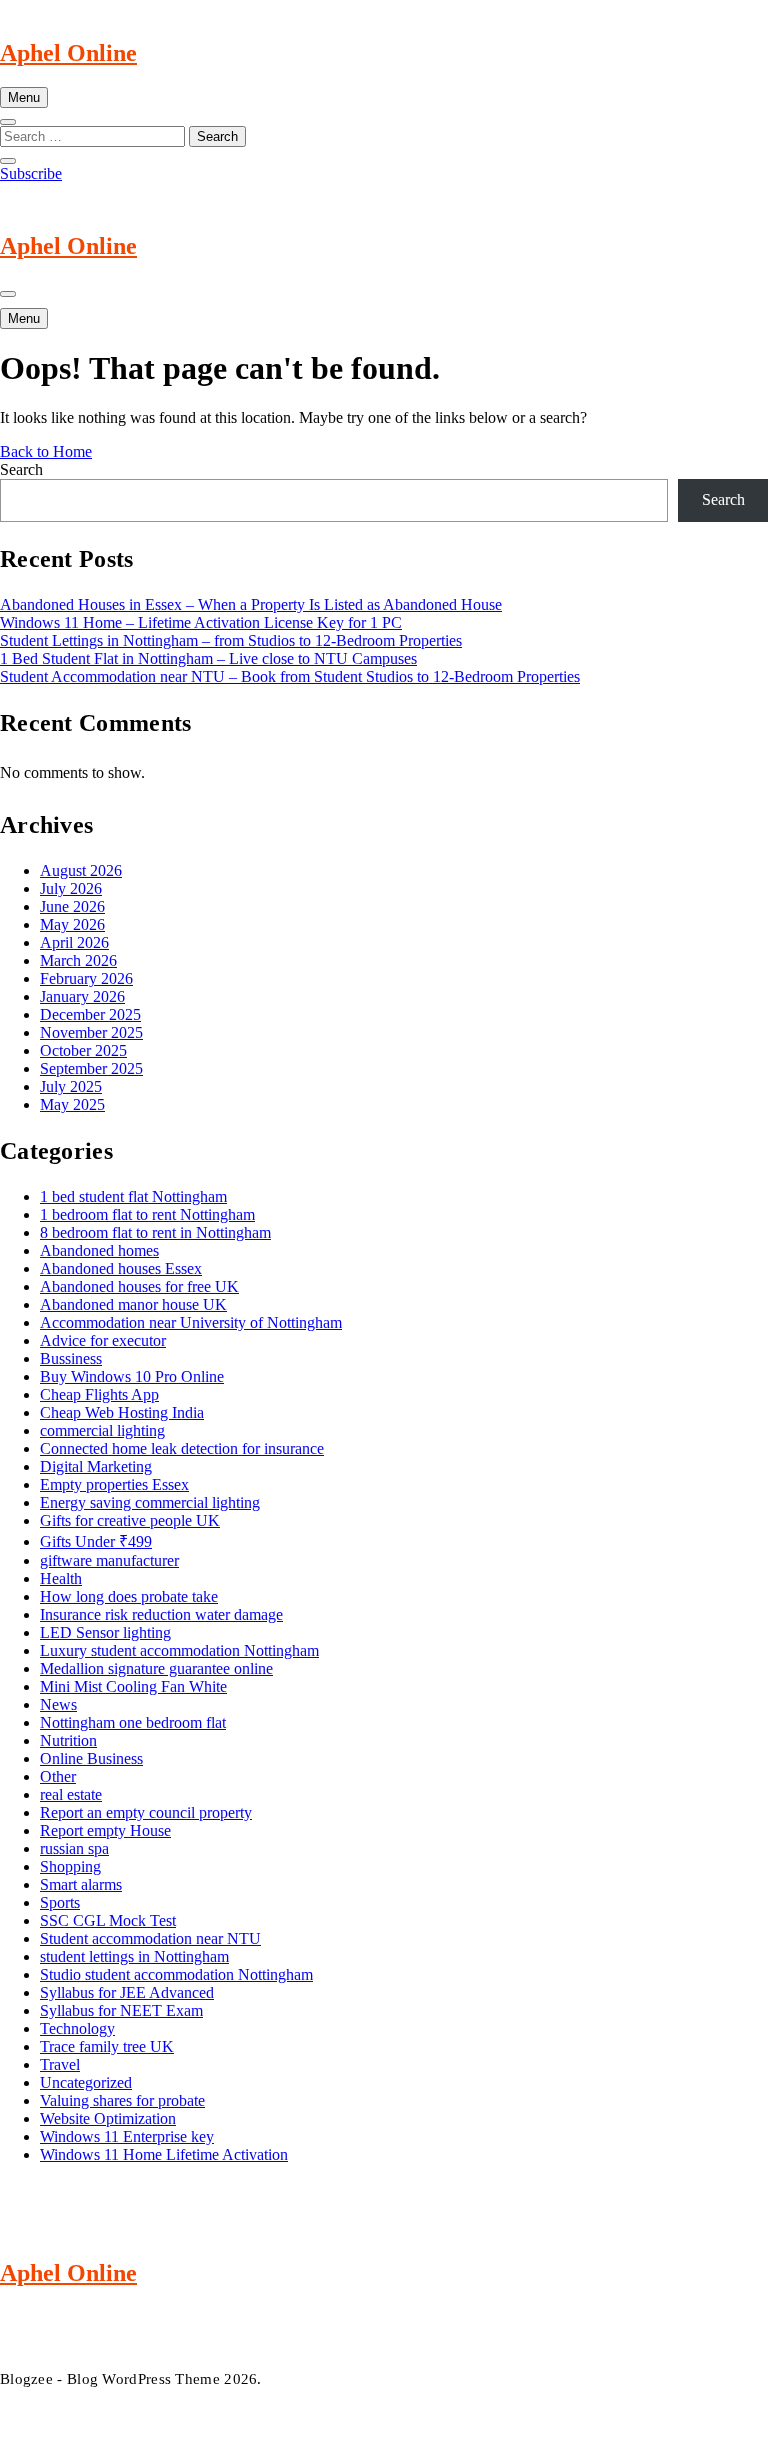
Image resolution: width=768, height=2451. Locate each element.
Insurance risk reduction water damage (161, 1614)
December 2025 (90, 1014)
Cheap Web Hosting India (122, 1412)
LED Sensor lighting (105, 1632)
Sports (60, 1902)
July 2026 (71, 888)
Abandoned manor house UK (133, 1304)
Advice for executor (103, 1340)
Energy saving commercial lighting (150, 1502)
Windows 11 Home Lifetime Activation (164, 2154)
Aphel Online (68, 53)
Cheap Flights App (99, 1394)
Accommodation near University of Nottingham (191, 1322)
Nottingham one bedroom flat (133, 1722)
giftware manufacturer (109, 1560)
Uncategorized (86, 2082)
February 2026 (86, 978)
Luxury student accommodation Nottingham (179, 1650)
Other (58, 1776)
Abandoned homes (99, 1250)
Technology (77, 2028)
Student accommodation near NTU (150, 1938)
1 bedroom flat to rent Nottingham (147, 1214)
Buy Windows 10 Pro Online (132, 1376)
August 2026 (81, 870)
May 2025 (72, 1104)
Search (21, 469)
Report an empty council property (146, 1812)
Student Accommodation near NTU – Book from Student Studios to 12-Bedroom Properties (290, 676)
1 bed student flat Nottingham (133, 1196)
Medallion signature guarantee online (156, 1668)
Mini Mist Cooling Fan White (133, 1686)
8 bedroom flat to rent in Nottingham (155, 1232)
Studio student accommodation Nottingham (176, 1974)
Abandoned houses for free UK (139, 1286)
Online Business (91, 1758)
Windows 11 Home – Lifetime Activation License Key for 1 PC (201, 622)
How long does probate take (129, 1596)
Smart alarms (81, 1884)
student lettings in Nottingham (134, 1956)
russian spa (74, 1848)
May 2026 (72, 924)
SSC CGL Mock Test (108, 1920)
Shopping (70, 1866)
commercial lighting (102, 1430)
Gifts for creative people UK (130, 1520)
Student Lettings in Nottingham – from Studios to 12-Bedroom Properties (231, 640)
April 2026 (74, 942)
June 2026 (72, 906)
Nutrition (68, 1740)
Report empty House (105, 1830)
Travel (60, 2064)
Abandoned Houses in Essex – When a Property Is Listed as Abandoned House (251, 604)
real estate (71, 1794)
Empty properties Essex (114, 1484)
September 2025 (91, 1068)
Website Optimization (108, 2118)
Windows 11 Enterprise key (127, 2136)
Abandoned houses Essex (121, 1268)
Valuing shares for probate (122, 2100)
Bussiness (71, 1358)
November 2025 (91, 1032)
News (58, 1704)
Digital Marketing (96, 1466)
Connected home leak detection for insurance (182, 1448)
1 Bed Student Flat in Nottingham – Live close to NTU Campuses (208, 658)
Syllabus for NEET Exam (121, 2010)
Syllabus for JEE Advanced (127, 1992)
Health (61, 1578)
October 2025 (83, 1050)
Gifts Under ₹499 (96, 1541)
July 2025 (71, 1086)
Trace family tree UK (107, 2046)
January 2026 (82, 996)
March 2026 (78, 960)
